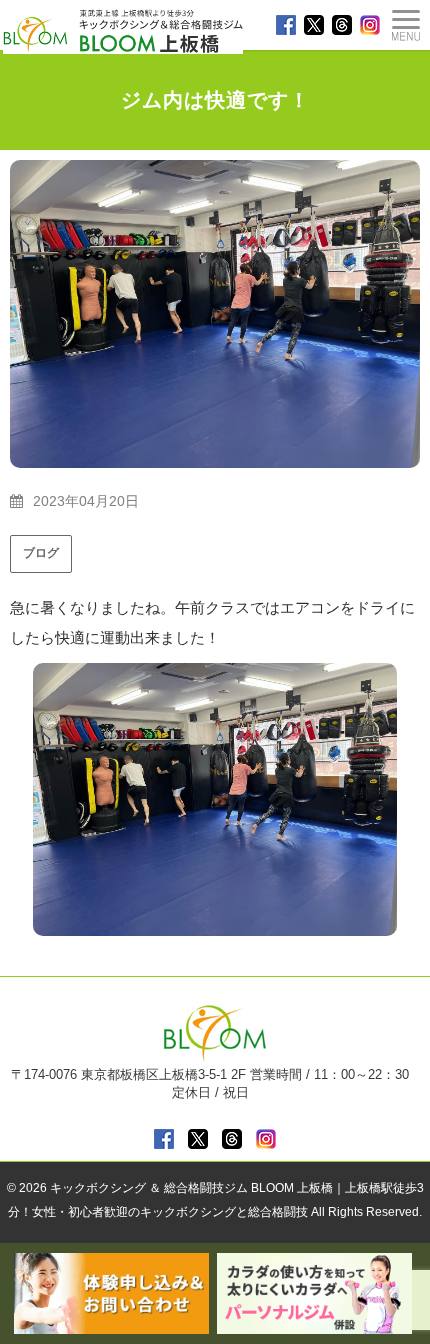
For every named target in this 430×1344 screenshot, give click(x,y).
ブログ (41, 553)
